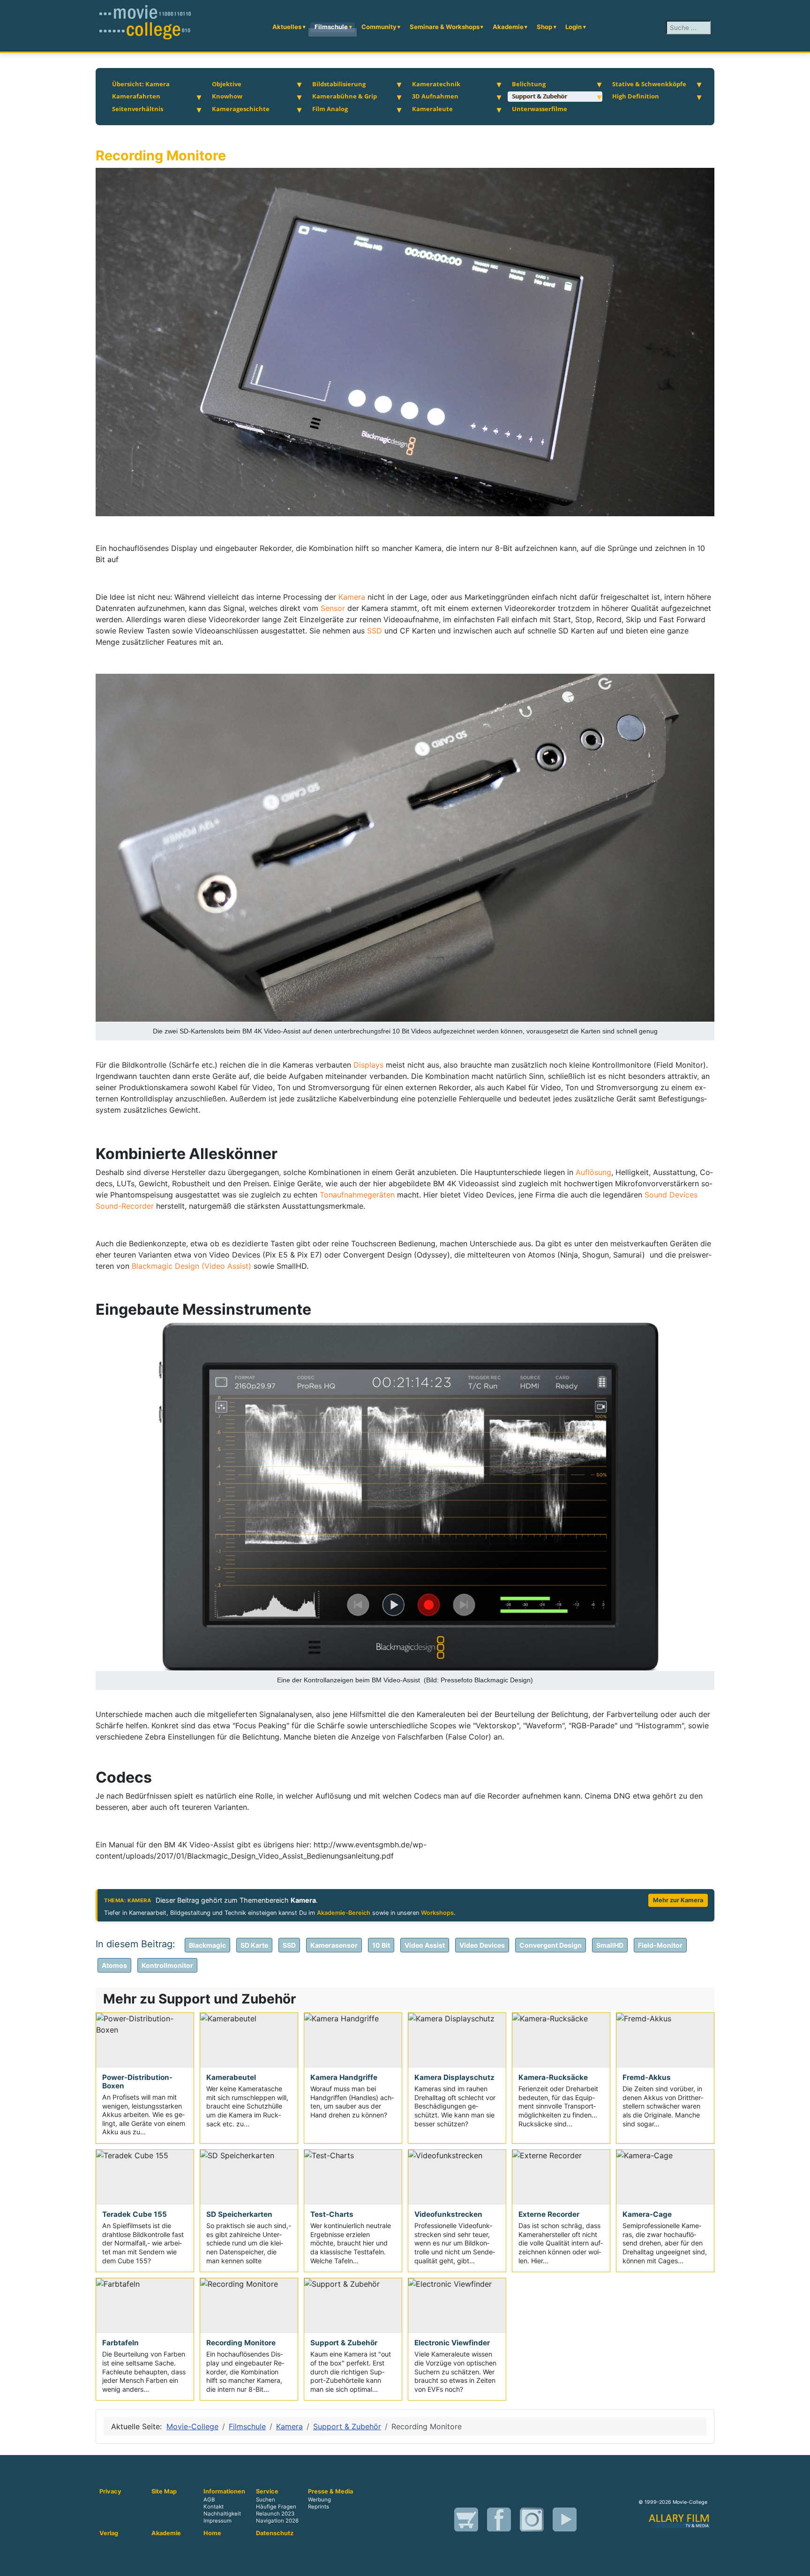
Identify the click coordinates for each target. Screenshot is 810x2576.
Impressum (217, 2521)
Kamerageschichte (241, 109)
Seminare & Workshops (445, 27)
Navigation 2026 (277, 2521)
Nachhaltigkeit (222, 2514)
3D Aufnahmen (435, 96)
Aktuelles (287, 27)
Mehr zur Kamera (678, 1900)
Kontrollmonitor (167, 1965)
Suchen (266, 2500)
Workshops (437, 1913)
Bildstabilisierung (339, 84)
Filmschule (331, 27)
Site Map (164, 2492)
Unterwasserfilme (540, 109)
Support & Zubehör (540, 96)
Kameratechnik (436, 84)
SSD (376, 631)
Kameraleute (432, 109)
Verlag (109, 2533)
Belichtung (529, 84)
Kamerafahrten (136, 96)
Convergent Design (551, 1945)
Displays (370, 1065)
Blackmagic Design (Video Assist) (191, 1266)
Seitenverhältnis (138, 109)
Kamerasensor (334, 1945)
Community (379, 27)
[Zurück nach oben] (798, 2564)
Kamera (353, 597)
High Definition (636, 96)
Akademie (508, 27)
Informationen (224, 2492)
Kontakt (214, 2507)
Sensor (333, 608)
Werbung (319, 2500)
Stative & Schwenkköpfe (649, 84)
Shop (544, 27)
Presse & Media (330, 2492)
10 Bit (381, 1945)
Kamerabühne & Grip (345, 96)
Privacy (110, 2492)
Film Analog (330, 109)
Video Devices (482, 1945)
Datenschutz (275, 2533)
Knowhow (227, 96)
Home (212, 2533)
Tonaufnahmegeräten (358, 1195)
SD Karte (254, 1945)
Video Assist (425, 1945)
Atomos (114, 1965)
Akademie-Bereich (344, 1913)
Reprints (319, 2507)
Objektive (227, 84)
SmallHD (610, 1945)
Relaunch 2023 (275, 2514)
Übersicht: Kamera (141, 84)
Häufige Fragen (276, 2507)
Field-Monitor (660, 1945)
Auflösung (593, 1172)
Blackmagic (207, 1945)
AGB (209, 2500)
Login (574, 27)
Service (267, 2492)
